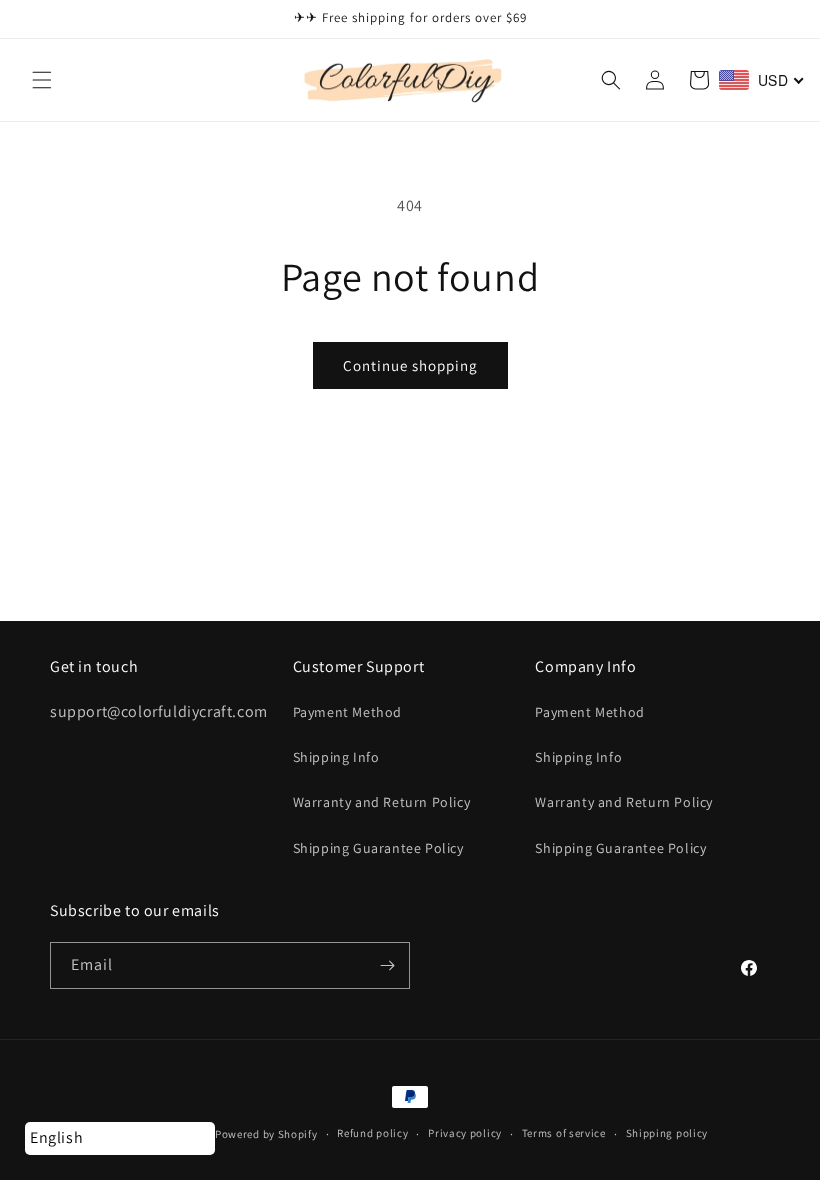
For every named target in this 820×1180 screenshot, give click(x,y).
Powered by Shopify (266, 1134)
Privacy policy (465, 1133)
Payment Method (347, 712)
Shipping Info (336, 757)
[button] (42, 80)
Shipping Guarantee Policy (378, 848)
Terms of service (564, 1133)
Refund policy (372, 1133)
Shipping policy (667, 1133)
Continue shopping (410, 365)
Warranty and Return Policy (382, 802)
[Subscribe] (387, 965)
